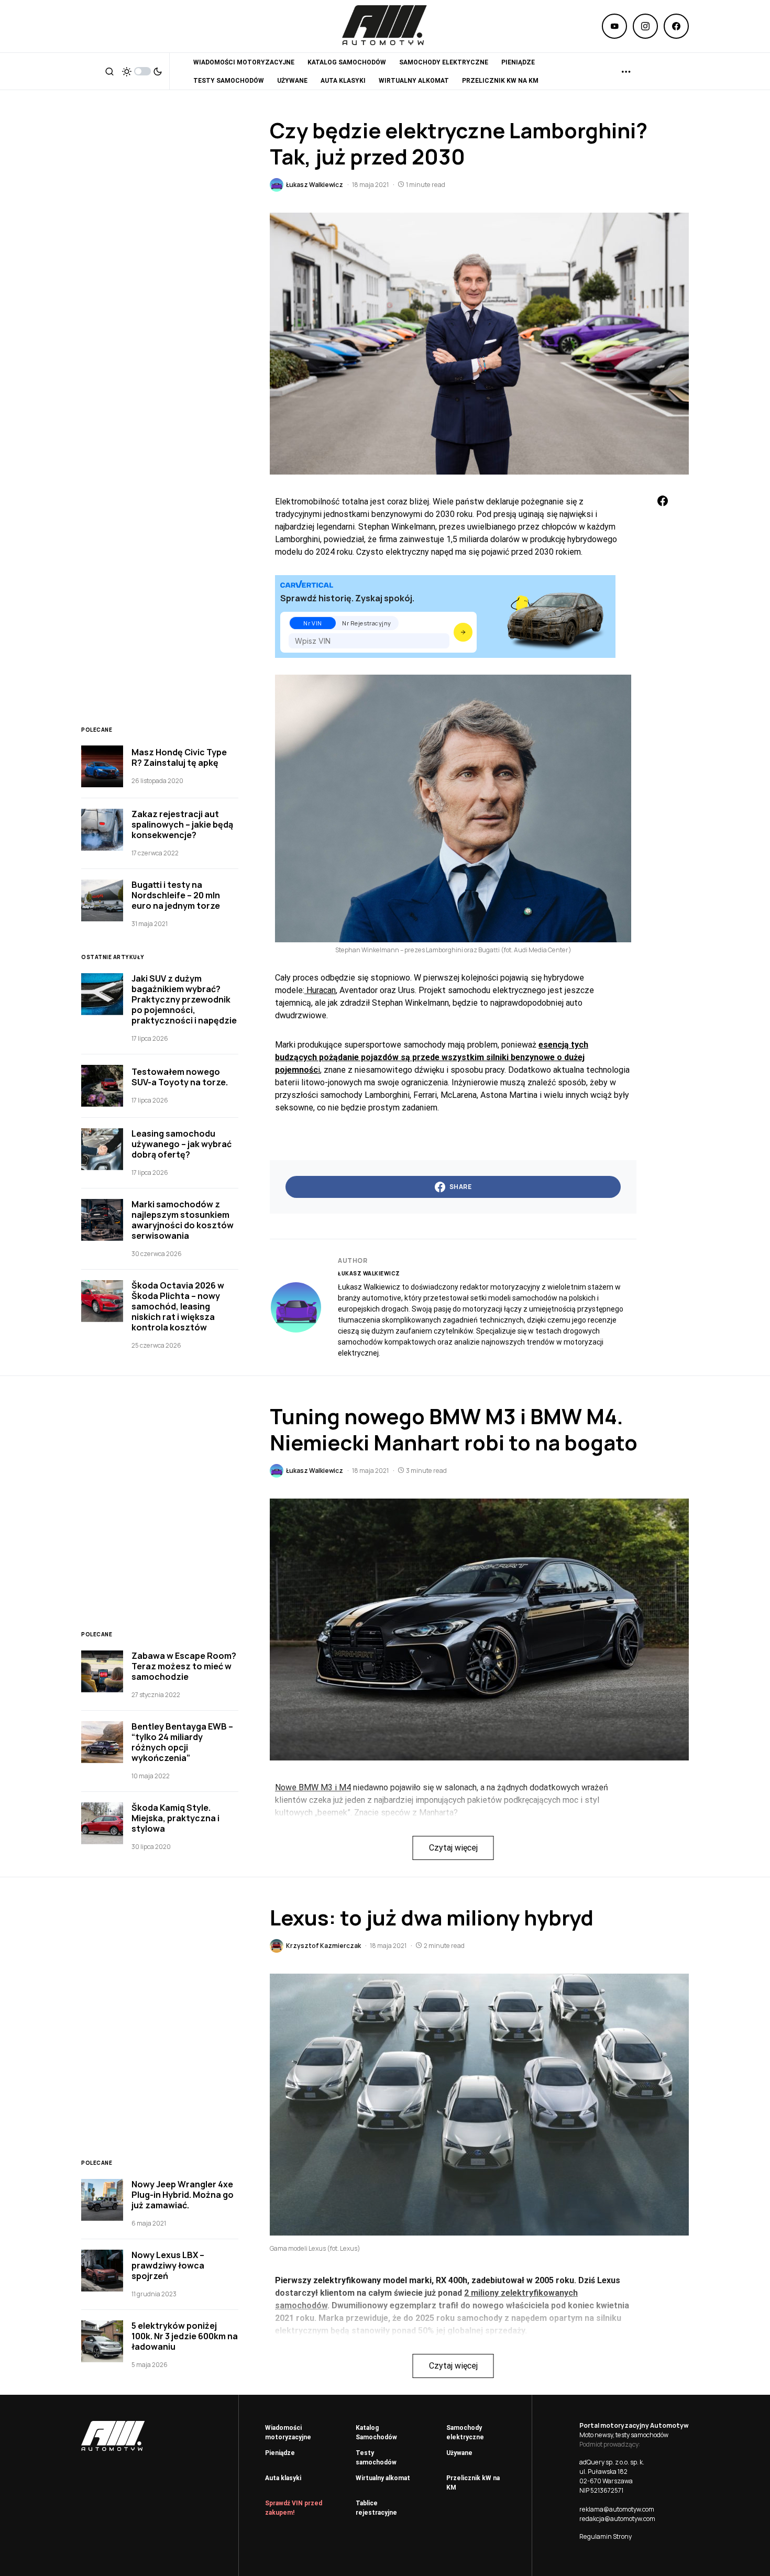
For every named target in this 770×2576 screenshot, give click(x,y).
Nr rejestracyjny (367, 623)
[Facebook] (676, 26)
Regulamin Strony (606, 2536)
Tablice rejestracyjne (376, 2508)
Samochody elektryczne (465, 2432)
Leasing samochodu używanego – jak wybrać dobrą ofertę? (181, 1144)
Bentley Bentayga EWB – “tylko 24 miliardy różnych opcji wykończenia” (182, 1742)
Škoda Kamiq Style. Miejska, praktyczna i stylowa (175, 1818)
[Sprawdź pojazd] (463, 632)
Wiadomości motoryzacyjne (288, 2432)
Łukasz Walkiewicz (369, 1273)
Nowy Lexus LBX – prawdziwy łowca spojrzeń (168, 2265)
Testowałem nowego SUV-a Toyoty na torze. (180, 1077)
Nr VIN (312, 623)
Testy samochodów (376, 2458)
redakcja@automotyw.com (617, 2519)
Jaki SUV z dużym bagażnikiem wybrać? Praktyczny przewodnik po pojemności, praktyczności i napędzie (184, 999)
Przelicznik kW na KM (473, 2483)
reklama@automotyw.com (617, 2509)
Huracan (320, 990)
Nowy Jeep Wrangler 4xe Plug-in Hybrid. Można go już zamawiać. (183, 2195)
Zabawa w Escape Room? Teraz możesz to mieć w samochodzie (184, 1666)
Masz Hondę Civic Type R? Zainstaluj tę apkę (179, 757)
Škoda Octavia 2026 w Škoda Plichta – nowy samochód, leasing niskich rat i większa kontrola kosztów (178, 1306)
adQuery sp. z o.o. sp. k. (612, 2462)
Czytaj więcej (453, 1848)
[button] (109, 71)
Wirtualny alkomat (383, 2478)
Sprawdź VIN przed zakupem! (294, 2508)
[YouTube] (614, 26)
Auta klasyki (283, 2478)
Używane (459, 2453)
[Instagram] (645, 26)
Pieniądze (280, 2453)
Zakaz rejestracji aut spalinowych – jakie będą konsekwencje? (182, 824)
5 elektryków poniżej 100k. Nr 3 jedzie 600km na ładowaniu (185, 2336)
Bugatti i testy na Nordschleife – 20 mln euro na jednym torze (176, 895)
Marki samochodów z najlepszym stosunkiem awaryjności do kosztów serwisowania (183, 1220)
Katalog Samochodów (376, 2432)
